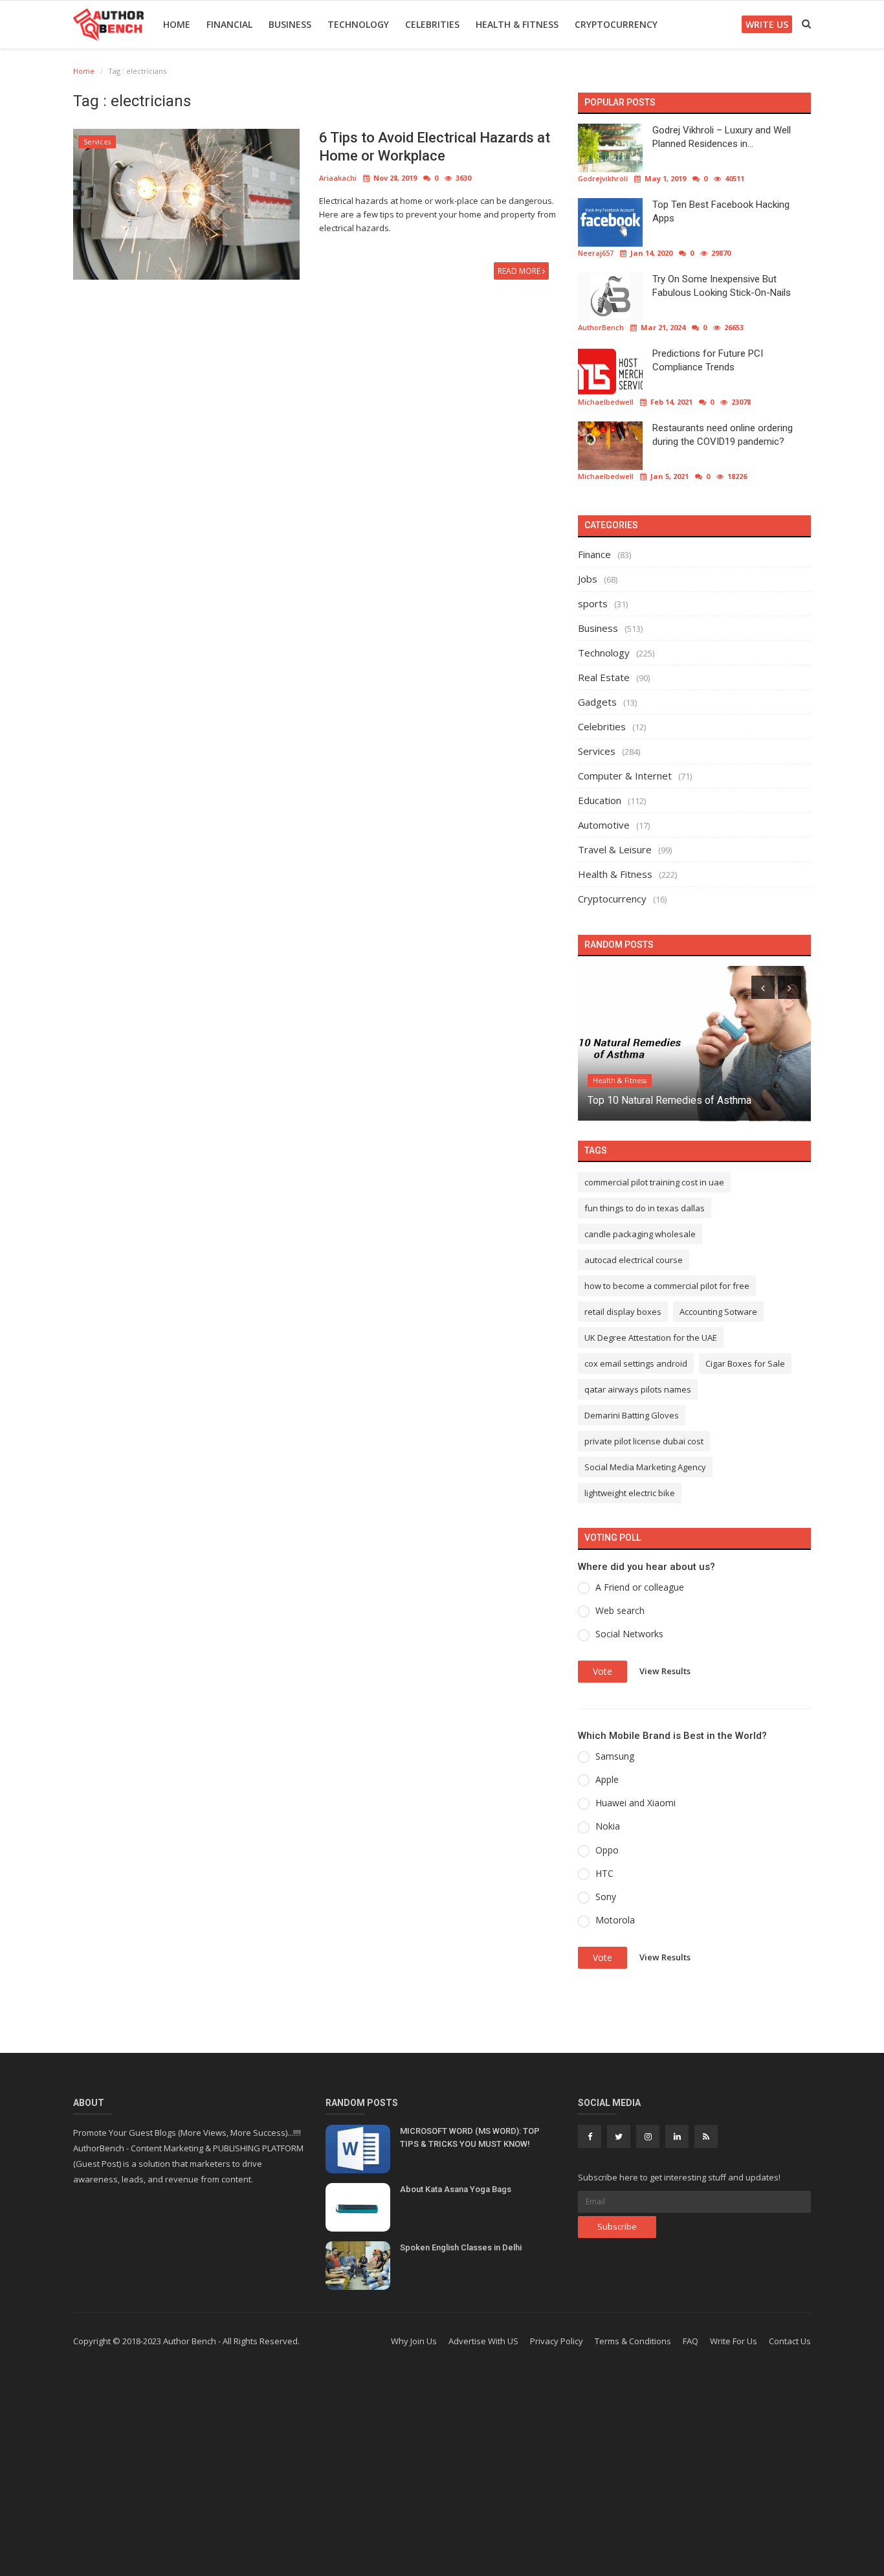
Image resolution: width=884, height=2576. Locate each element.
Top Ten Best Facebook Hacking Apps (721, 211)
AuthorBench (601, 327)
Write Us (767, 24)
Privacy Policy (557, 2341)
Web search (620, 1610)
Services (97, 142)
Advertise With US (483, 2341)
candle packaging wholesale (640, 1234)
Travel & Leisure (615, 849)
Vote (602, 1671)
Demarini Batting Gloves (632, 1415)
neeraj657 (596, 253)
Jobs (588, 579)
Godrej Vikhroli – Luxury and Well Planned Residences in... (722, 137)
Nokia (608, 1826)
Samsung (615, 1756)
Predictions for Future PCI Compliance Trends (708, 360)
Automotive (604, 825)
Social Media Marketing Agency (645, 1467)
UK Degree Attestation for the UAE (651, 1338)
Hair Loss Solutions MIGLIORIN (659, 1100)
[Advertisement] (442, 2472)
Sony (606, 1897)
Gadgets (597, 702)
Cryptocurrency (616, 24)
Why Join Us (414, 2341)
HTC (604, 1873)
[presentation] (763, 987)
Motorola (615, 1920)
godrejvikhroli (603, 178)
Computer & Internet (625, 776)
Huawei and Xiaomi (635, 1803)
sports (593, 603)
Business (290, 24)
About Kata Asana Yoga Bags (456, 2189)
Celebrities (432, 24)
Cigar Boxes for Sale (745, 1363)
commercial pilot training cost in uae (654, 1182)
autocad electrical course (634, 1260)
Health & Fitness (517, 24)
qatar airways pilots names (638, 1389)
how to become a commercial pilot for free (667, 1286)
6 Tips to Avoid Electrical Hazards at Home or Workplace (435, 147)
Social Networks (629, 1634)
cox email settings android (636, 1363)
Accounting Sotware (718, 1312)
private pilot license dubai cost (644, 1441)
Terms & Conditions (633, 2341)
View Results (665, 1670)
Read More (520, 271)
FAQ (691, 2341)
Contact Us (790, 2341)
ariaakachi (338, 178)
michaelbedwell (606, 402)
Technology (358, 24)
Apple (607, 1779)
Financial (229, 24)
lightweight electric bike (630, 1493)
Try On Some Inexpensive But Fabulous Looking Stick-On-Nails (722, 286)
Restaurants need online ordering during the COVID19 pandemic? (723, 435)
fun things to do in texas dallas (645, 1208)
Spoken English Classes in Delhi (461, 2247)
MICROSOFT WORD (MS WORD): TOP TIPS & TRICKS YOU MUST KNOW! (470, 2137)
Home (177, 24)
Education (600, 800)
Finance (594, 554)
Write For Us (734, 2341)
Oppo (607, 1850)
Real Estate (604, 677)
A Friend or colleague (640, 1587)
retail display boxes (623, 1312)
